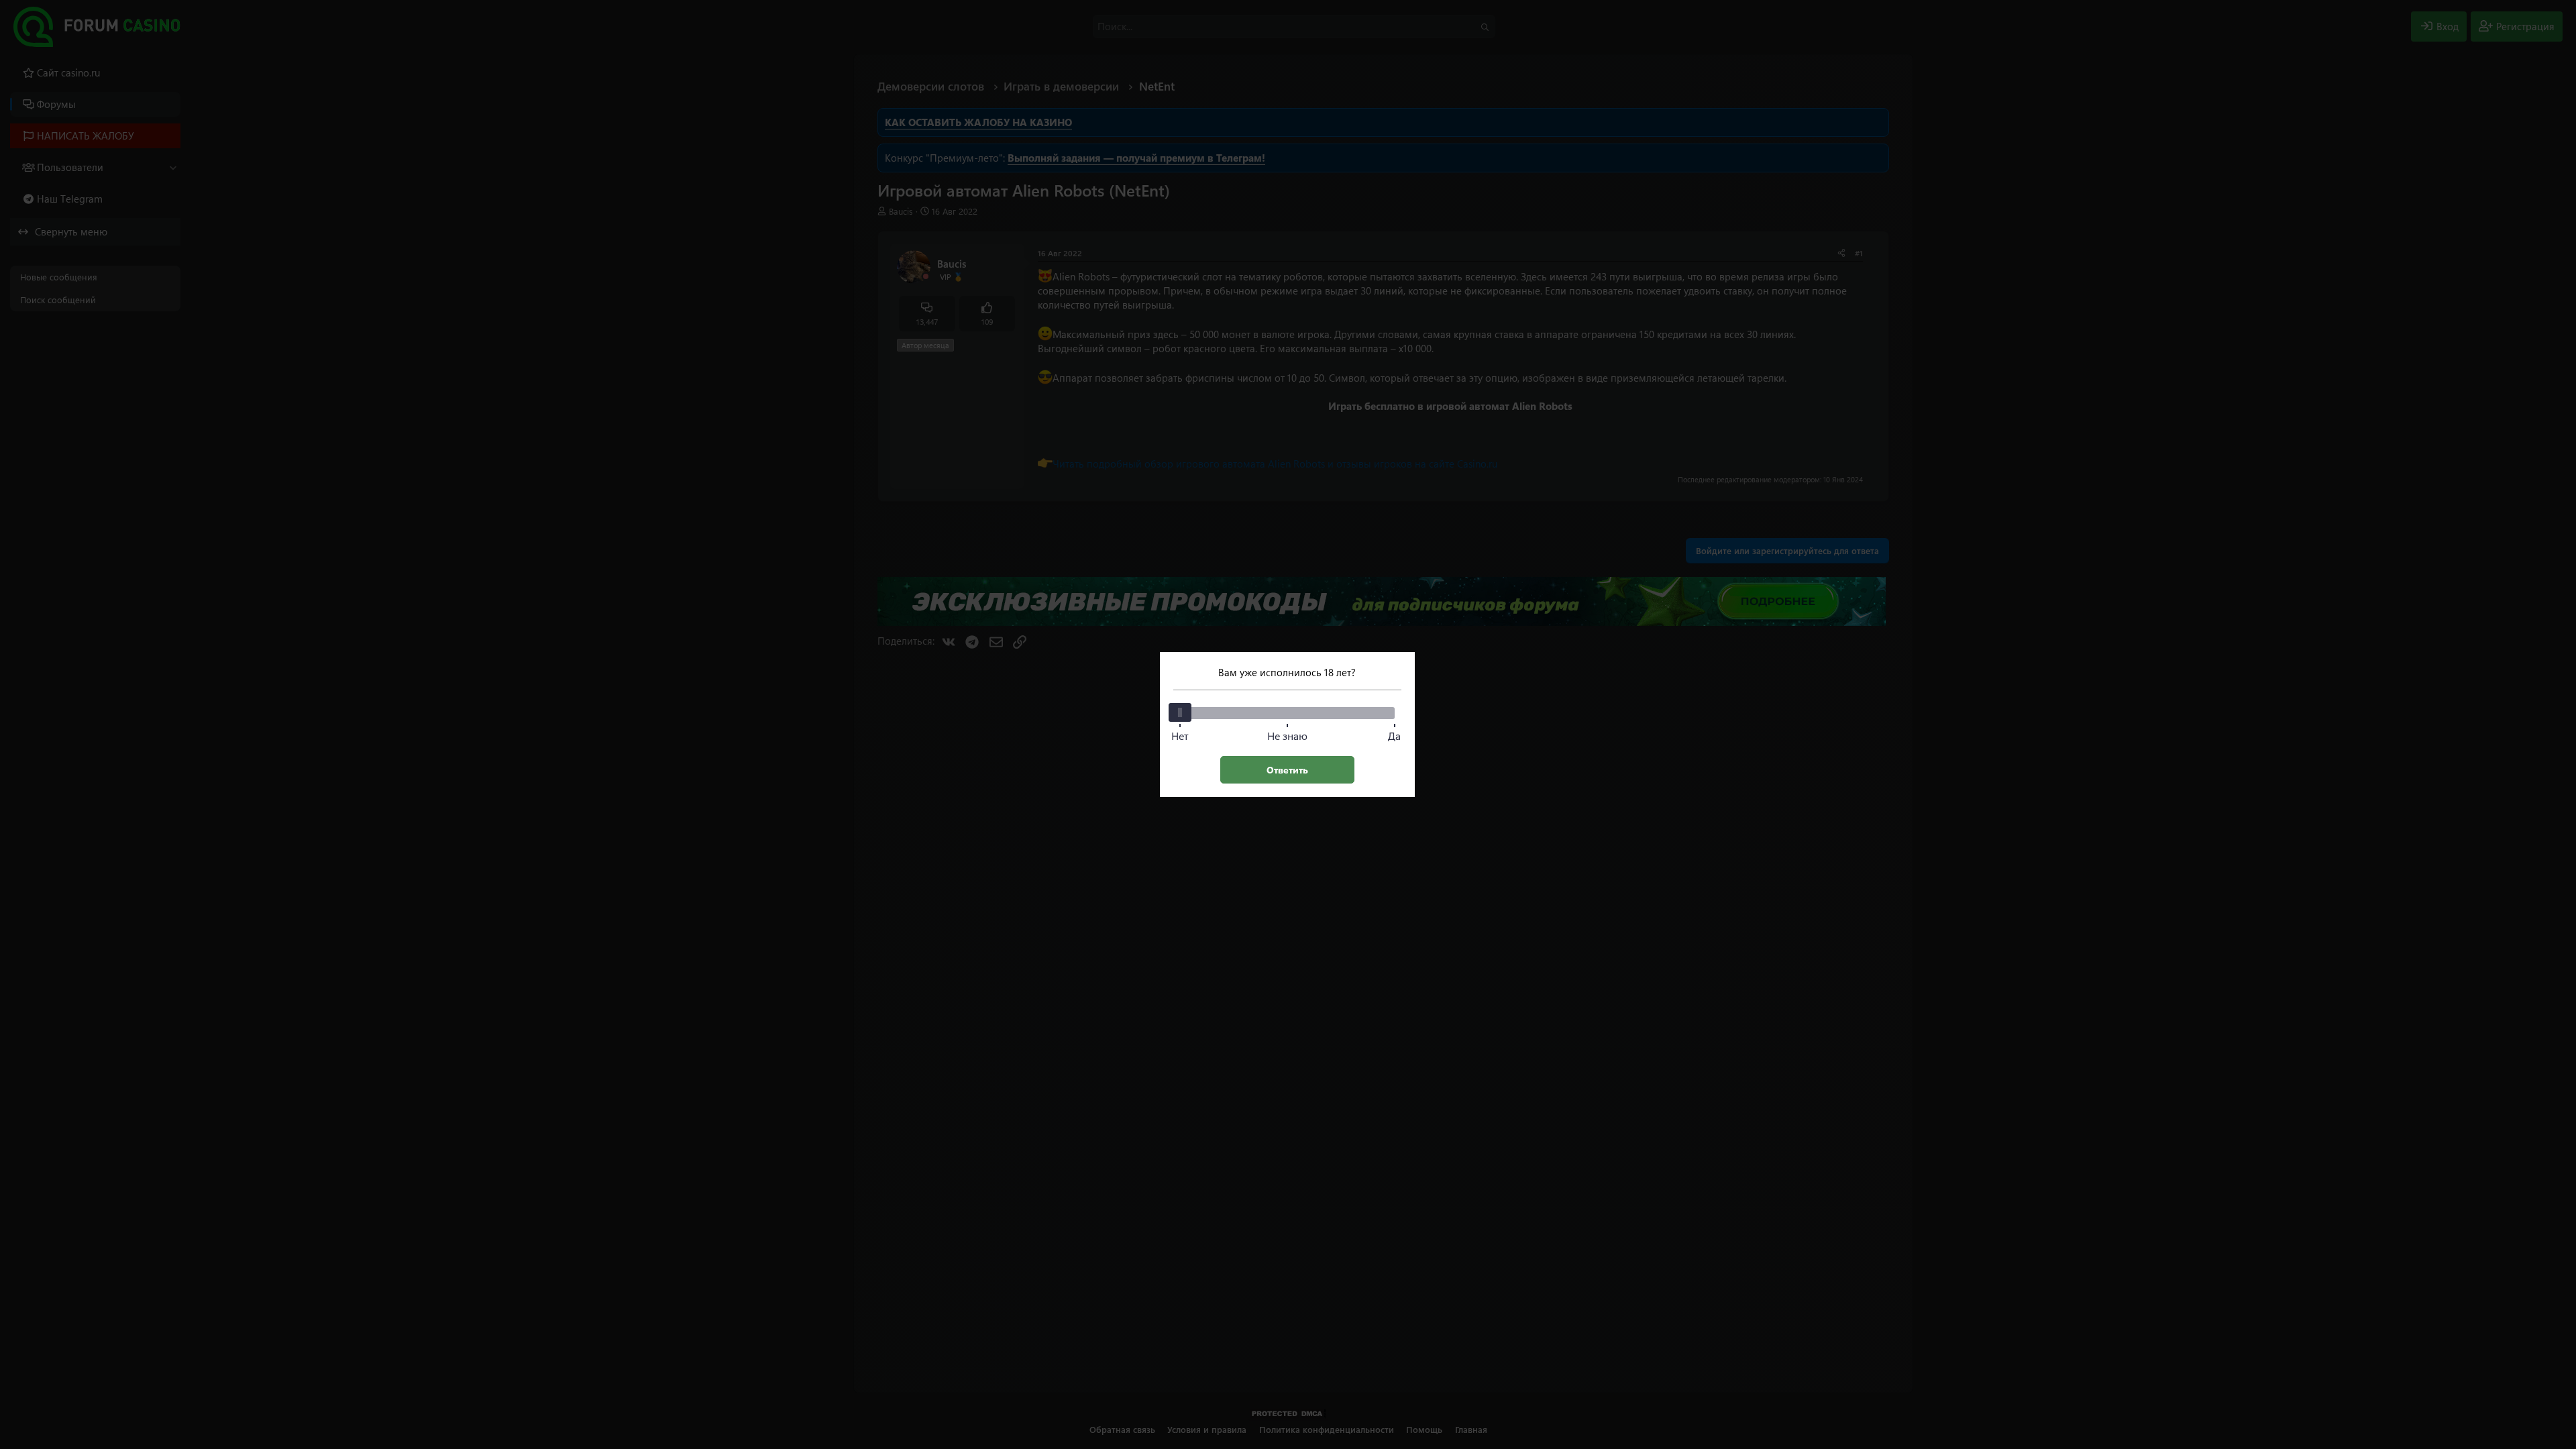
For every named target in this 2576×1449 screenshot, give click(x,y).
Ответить (1287, 770)
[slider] (1180, 712)
